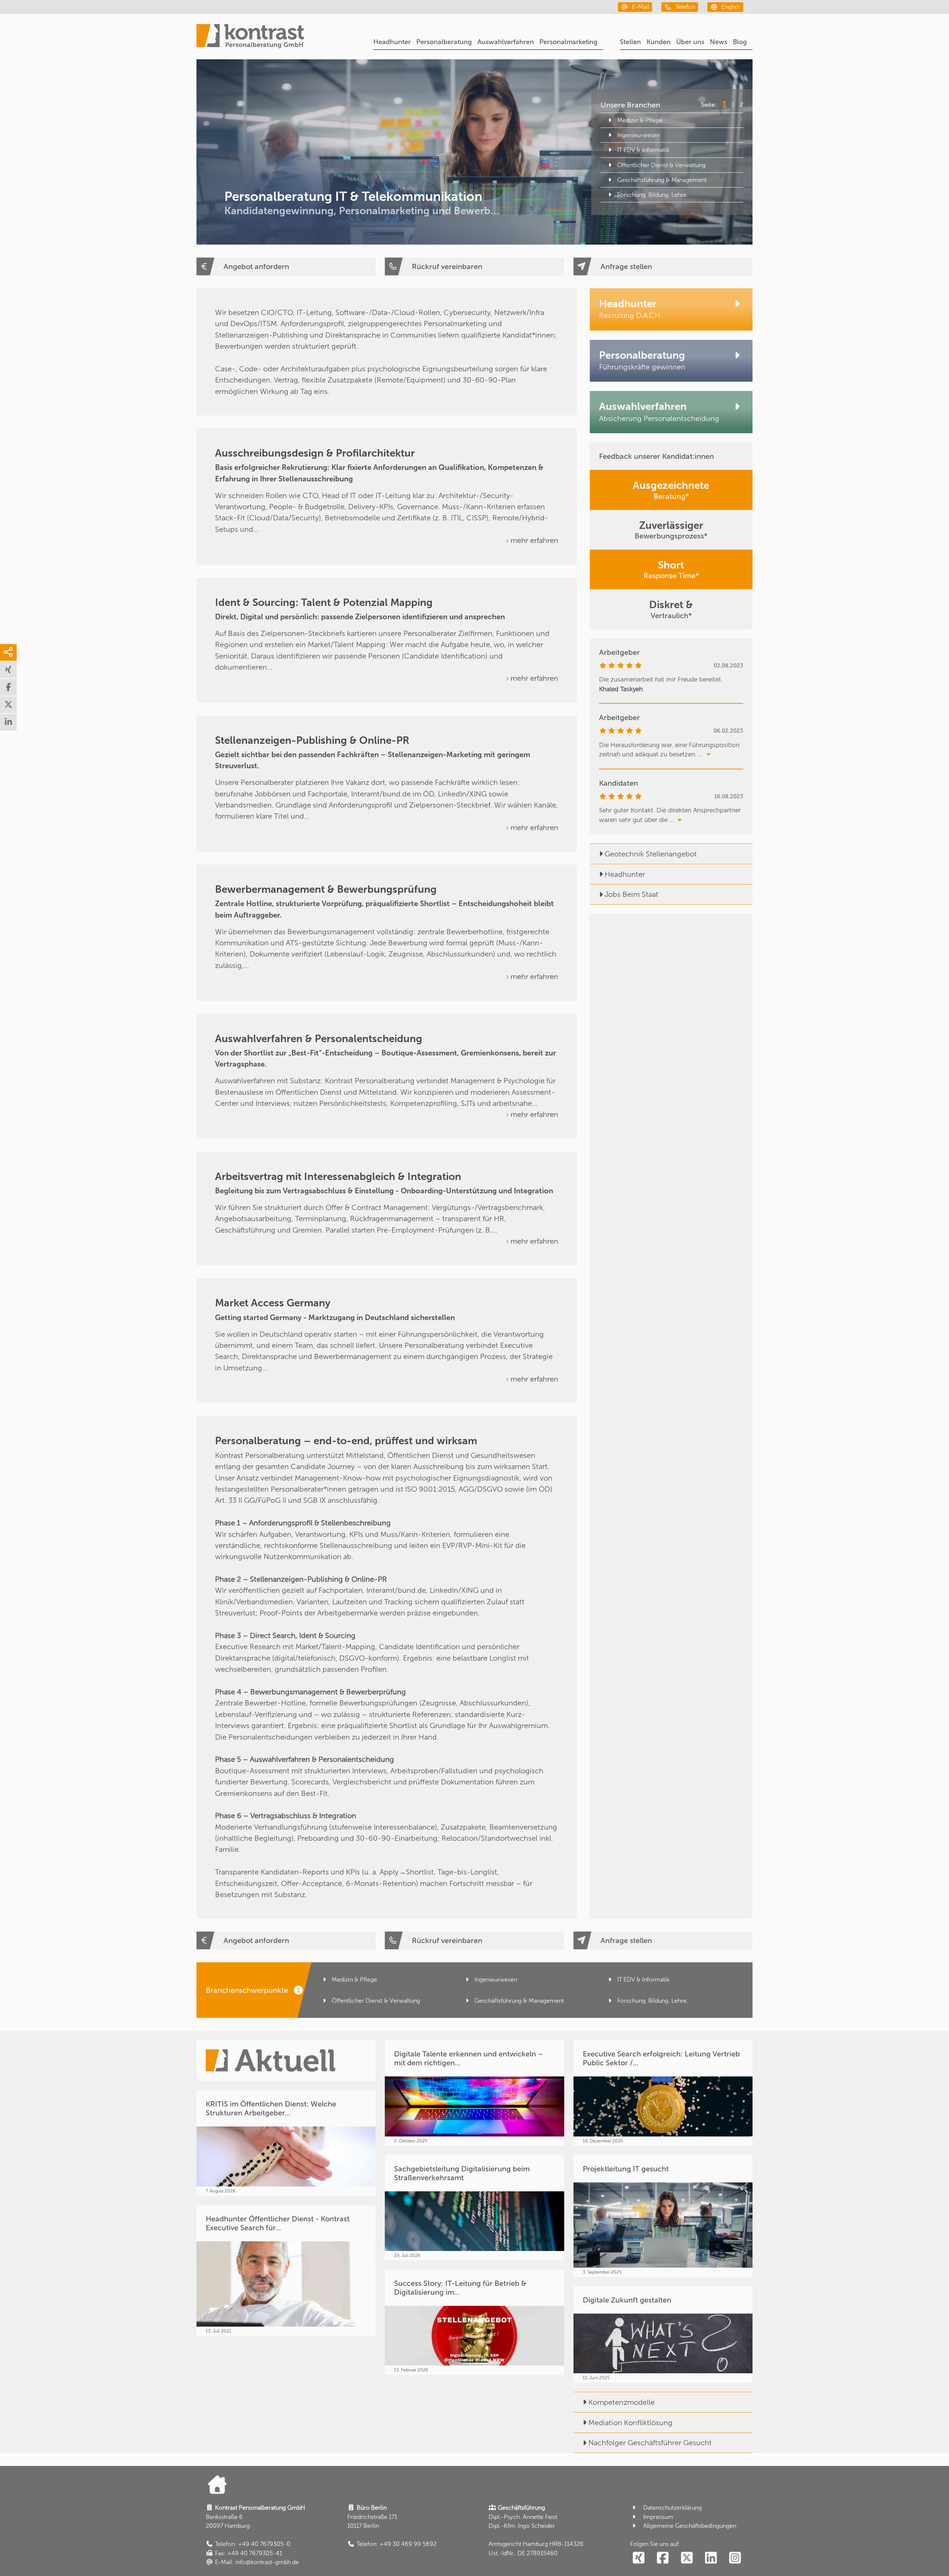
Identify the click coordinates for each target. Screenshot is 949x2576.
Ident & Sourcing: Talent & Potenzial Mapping (324, 602)
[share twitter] (8, 705)
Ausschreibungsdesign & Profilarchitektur (315, 453)
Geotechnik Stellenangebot (651, 854)
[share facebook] (8, 687)
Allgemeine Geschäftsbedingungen (690, 2526)
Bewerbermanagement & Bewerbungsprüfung (326, 889)
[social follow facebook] (663, 2558)
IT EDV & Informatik (643, 150)
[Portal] (250, 37)
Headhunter (392, 42)
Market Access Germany (273, 1303)
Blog (740, 42)
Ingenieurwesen (639, 135)
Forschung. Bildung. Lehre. (653, 195)
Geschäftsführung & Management (662, 180)
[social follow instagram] (735, 2558)
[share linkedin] (8, 722)
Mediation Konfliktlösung (630, 2423)
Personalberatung (444, 42)
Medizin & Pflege (640, 120)
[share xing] (8, 670)
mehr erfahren (534, 540)
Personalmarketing (568, 42)
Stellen (630, 42)
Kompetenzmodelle (621, 2402)
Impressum (658, 2517)
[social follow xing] (639, 2558)
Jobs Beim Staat (631, 894)
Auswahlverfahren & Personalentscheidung (319, 1039)
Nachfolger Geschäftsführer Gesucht (650, 2443)
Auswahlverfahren (506, 42)
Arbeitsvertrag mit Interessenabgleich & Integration (338, 1176)
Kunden (659, 42)
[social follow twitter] (687, 2558)
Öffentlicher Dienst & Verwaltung (661, 165)
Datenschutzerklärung (672, 2508)
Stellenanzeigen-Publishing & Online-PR (312, 740)
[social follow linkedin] (711, 2558)
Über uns (690, 42)
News (719, 42)
